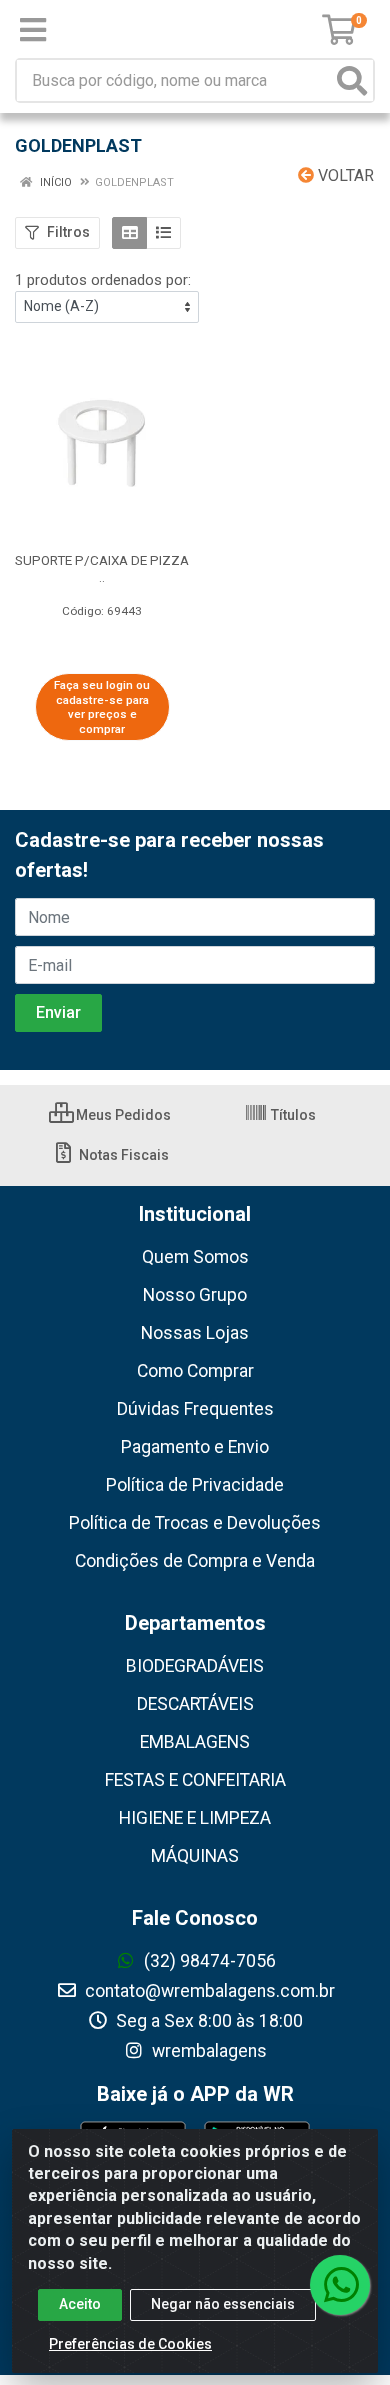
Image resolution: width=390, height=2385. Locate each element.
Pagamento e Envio (195, 1447)
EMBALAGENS (195, 1742)
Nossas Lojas (195, 1333)
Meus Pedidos (122, 1115)
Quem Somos (195, 1257)
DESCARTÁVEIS (195, 1704)
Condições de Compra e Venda (195, 1561)
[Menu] (33, 30)
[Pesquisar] (352, 80)
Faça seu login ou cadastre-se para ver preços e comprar (102, 707)
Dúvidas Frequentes (195, 1409)
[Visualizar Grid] (129, 233)
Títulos (292, 1115)
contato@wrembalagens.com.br (208, 1991)
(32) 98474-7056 (208, 1961)
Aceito (80, 2304)
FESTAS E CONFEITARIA (195, 1780)
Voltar (344, 175)
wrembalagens (207, 2051)
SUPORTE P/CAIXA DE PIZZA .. (102, 568)
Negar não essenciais (223, 2304)
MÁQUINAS (195, 1856)
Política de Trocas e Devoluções (195, 1523)
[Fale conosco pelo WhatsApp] (340, 2285)
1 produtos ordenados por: (103, 280)
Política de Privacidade (195, 1485)
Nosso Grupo (195, 1295)
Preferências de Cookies (130, 2344)
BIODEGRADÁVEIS (195, 1666)
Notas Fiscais (122, 1155)
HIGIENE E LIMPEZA (195, 1818)
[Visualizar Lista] (163, 233)
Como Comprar (195, 1371)
